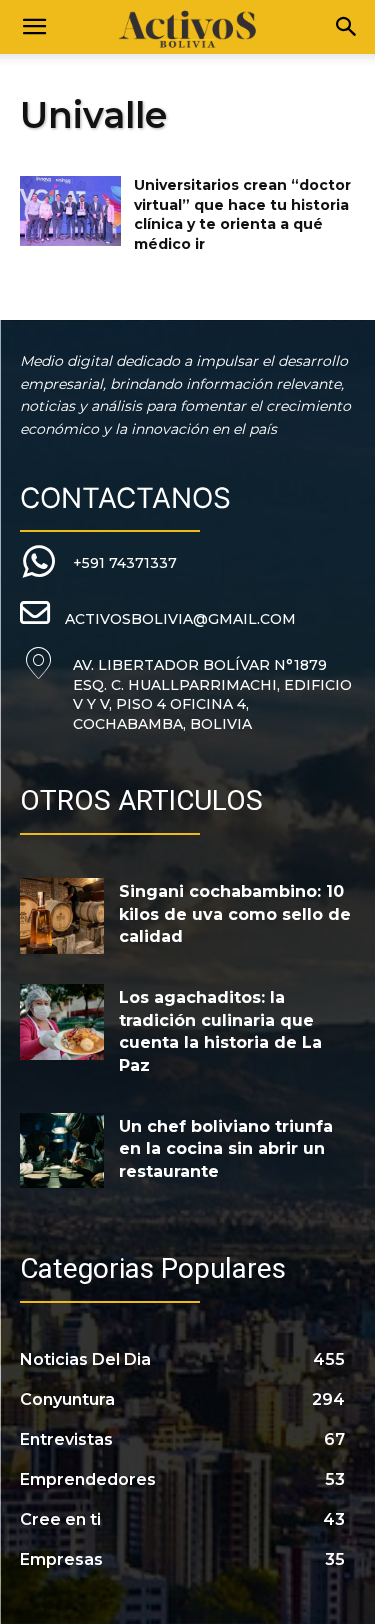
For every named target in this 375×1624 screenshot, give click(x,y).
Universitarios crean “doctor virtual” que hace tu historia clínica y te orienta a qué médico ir (242, 214)
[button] (34, 27)
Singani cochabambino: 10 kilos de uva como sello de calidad (235, 914)
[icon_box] (98, 562)
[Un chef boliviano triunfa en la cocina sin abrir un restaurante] (62, 1150)
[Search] (347, 27)
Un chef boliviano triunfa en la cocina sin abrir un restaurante (226, 1149)
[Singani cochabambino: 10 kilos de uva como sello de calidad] (62, 915)
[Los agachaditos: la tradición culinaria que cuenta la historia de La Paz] (62, 1021)
